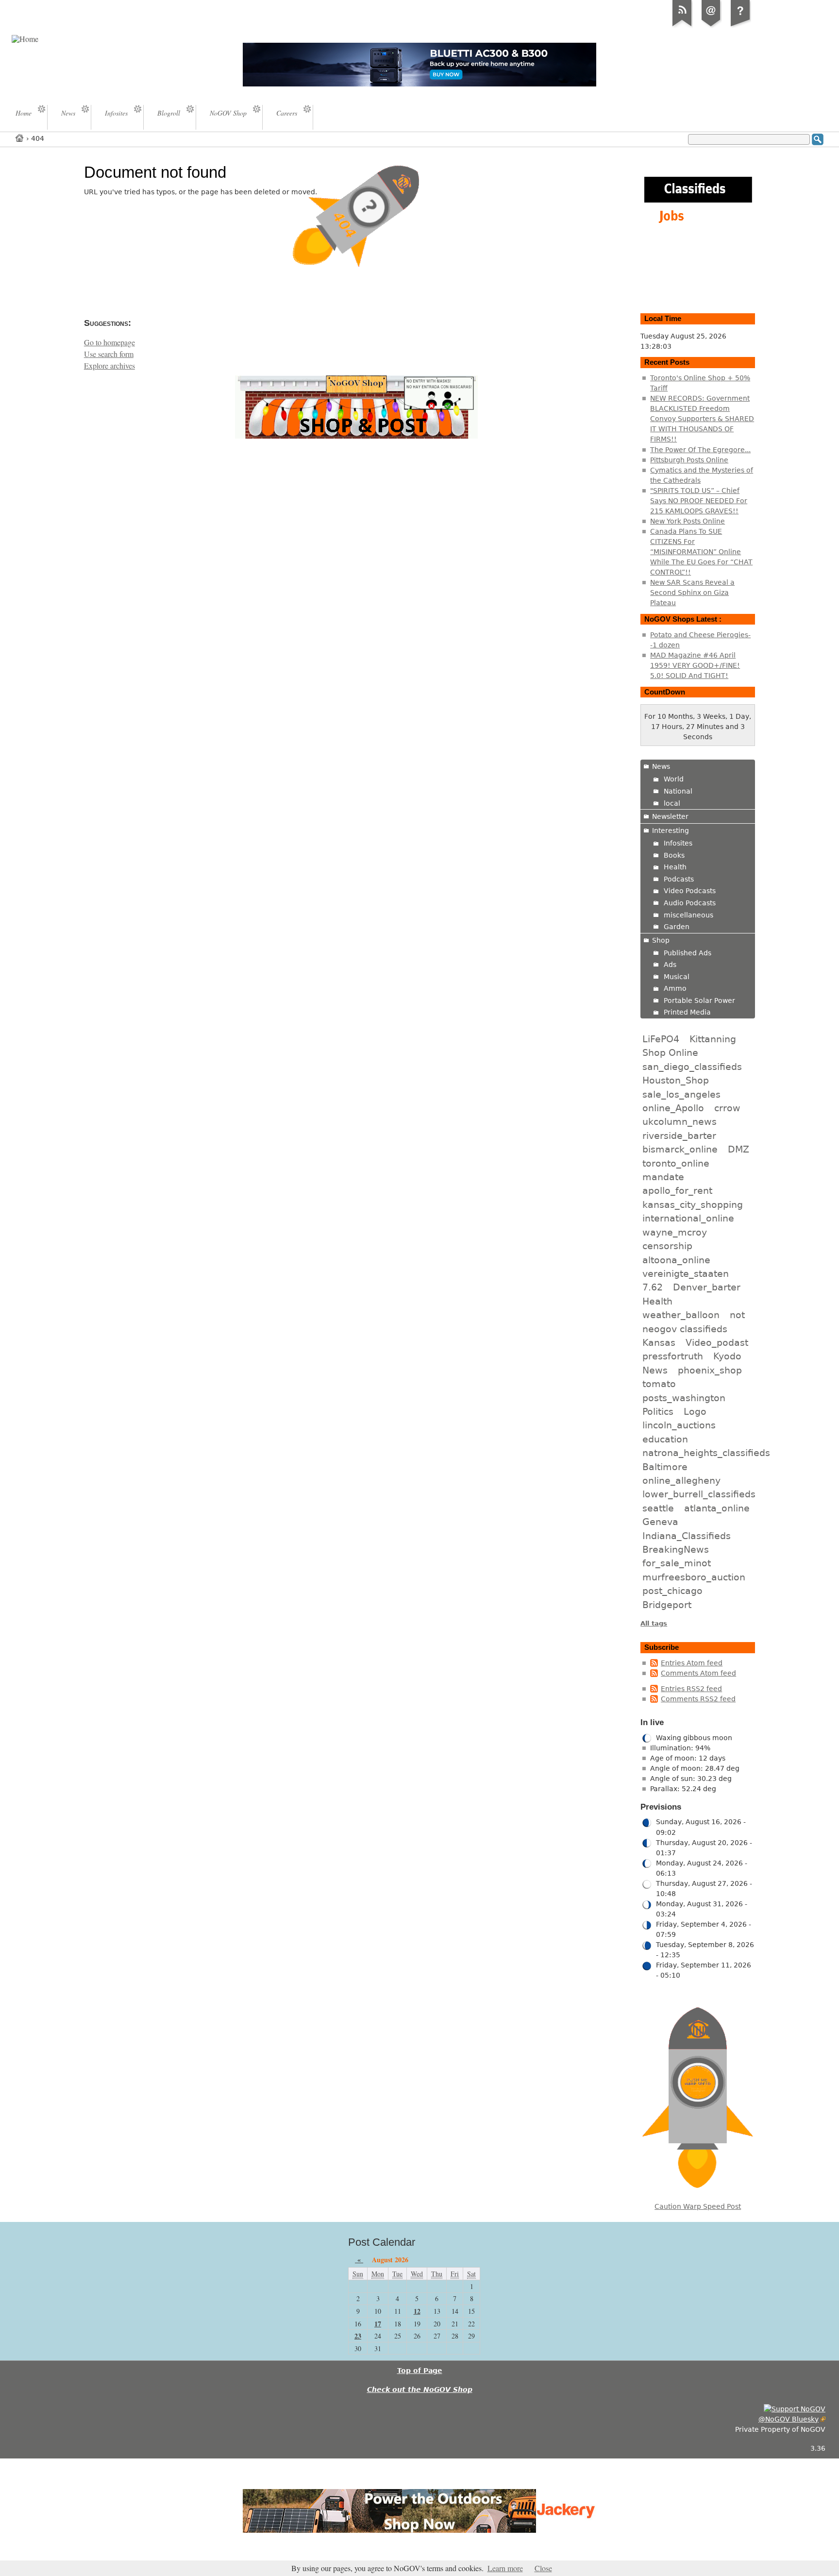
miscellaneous (688, 915)
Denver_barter (707, 1287)
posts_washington (684, 1398)
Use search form (109, 354)
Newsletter (670, 816)
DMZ (738, 1149)
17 (378, 2324)
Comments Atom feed (698, 1673)
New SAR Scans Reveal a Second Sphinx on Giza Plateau (692, 593)
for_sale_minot (677, 1563)
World (674, 779)
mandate (663, 1177)
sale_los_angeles (681, 1094)
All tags (654, 1623)
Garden (677, 927)
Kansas (659, 1342)
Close (543, 2568)
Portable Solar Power (699, 1000)
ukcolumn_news (680, 1121)
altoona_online (676, 1260)
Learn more (505, 2568)
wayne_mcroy (675, 1232)
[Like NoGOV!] (795, 2409)
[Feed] (682, 26)
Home (20, 138)
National (678, 791)
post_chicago (672, 1591)
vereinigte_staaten (686, 1273)
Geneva (660, 1522)
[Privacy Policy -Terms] (740, 26)
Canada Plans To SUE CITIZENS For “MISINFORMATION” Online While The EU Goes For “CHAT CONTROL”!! (701, 552)
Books (674, 855)
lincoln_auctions (679, 1425)
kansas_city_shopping (693, 1204)
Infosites (678, 843)
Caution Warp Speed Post (698, 2206)
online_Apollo (673, 1108)
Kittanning (713, 1039)
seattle (658, 1508)
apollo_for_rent (677, 1190)
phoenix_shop (710, 1370)
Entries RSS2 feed (691, 1689)
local (672, 803)
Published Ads (688, 953)
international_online (688, 1218)
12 (417, 2311)
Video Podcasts (690, 891)
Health (675, 867)
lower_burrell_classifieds (699, 1494)
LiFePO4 (661, 1039)
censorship (667, 1246)
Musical (677, 977)
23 (358, 2336)
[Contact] (711, 26)
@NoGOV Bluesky (789, 2419)
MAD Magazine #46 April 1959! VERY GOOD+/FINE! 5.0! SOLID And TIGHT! (695, 665)
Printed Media (687, 1012)
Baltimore (665, 1467)
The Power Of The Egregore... (700, 450)
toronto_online (676, 1163)
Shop (661, 940)
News (661, 766)
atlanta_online (717, 1508)
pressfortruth (673, 1356)
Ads (670, 965)
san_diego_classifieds (692, 1067)
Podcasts (679, 879)
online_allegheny (681, 1480)
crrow (727, 1108)
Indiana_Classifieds (687, 1536)
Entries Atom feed (692, 1663)
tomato (659, 1384)
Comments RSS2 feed (698, 1699)
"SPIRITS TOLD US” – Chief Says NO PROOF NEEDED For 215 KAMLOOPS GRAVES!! (699, 501)
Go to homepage (109, 342)
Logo (695, 1411)
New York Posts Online (688, 521)
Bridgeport (667, 1605)
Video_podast (717, 1342)
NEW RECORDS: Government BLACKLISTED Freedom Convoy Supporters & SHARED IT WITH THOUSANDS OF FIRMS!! (702, 419)
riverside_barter (679, 1135)
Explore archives (109, 366)
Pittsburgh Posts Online (689, 460)
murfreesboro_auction (694, 1577)
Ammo (675, 988)
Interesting (671, 830)
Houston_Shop (676, 1080)
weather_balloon (681, 1315)
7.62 (653, 1287)
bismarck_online (680, 1149)
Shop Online (670, 1052)
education (665, 1439)
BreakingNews (676, 1549)
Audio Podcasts (690, 903)
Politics (658, 1411)
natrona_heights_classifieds (706, 1453)
